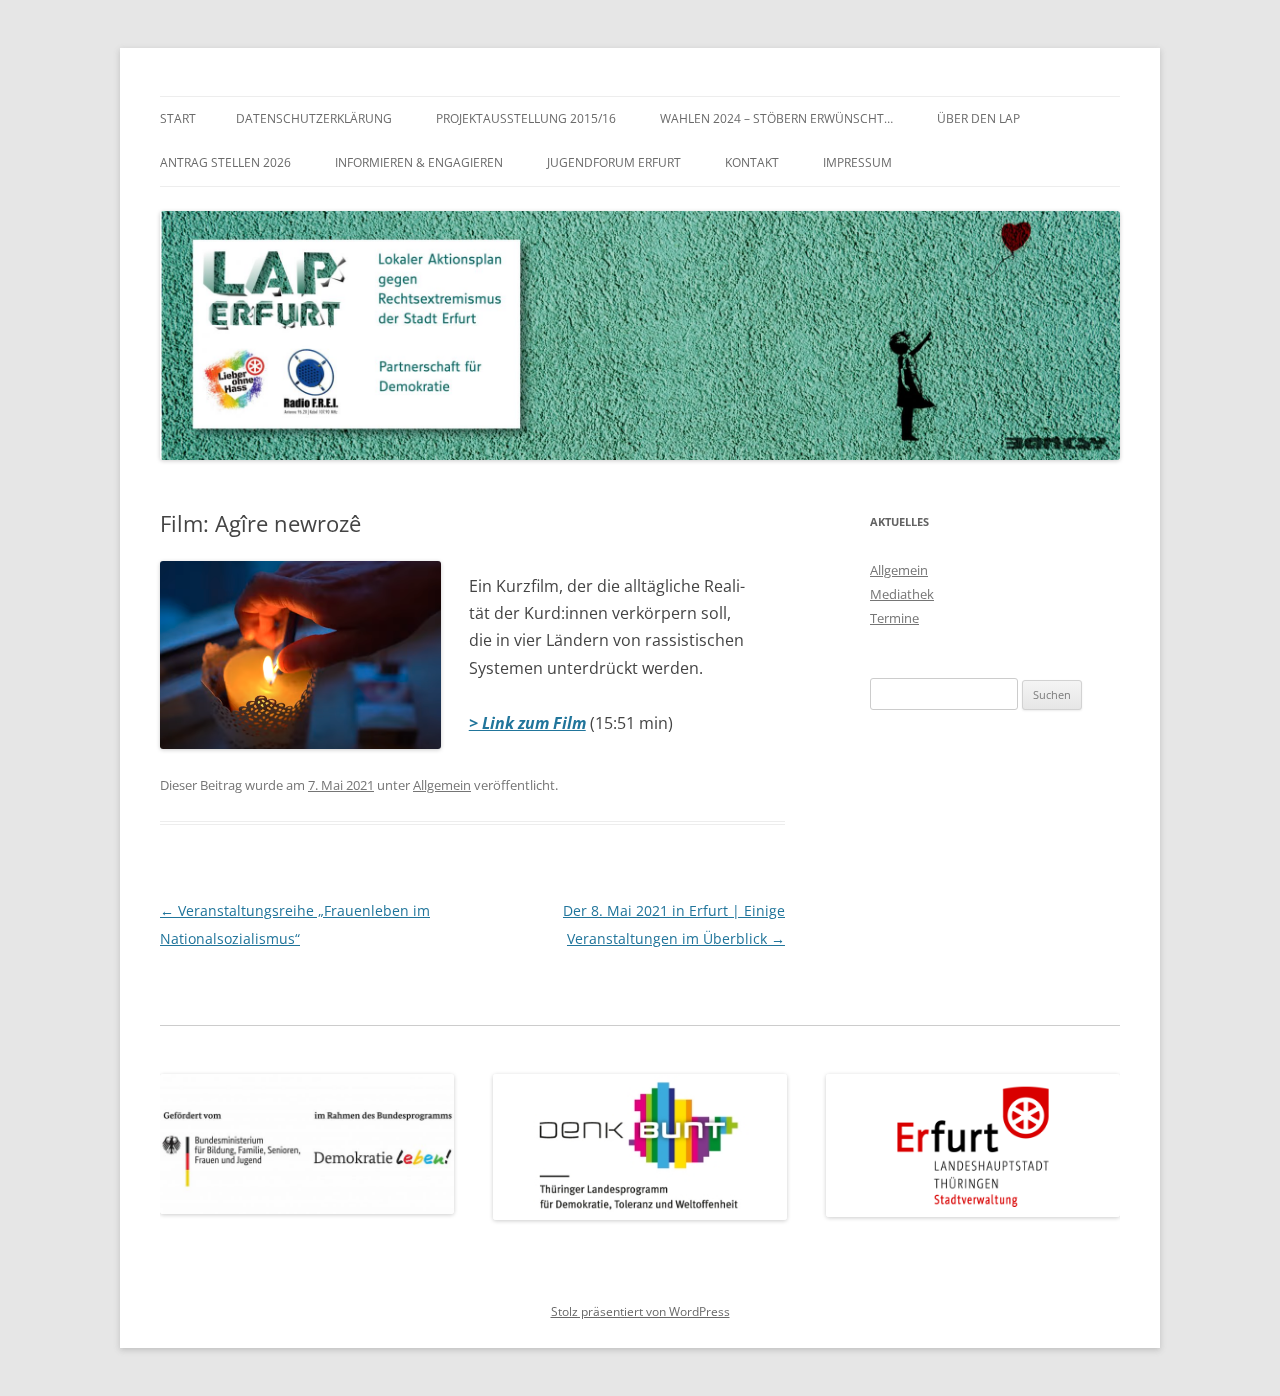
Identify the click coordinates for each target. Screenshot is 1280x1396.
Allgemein (442, 785)
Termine (894, 618)
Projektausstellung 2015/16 (526, 118)
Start (178, 118)
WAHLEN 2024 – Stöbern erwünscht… (776, 118)
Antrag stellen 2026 (225, 162)
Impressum (857, 162)
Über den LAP (978, 118)
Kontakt (752, 162)
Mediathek (902, 594)
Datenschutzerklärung (314, 118)
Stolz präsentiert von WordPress (640, 1311)
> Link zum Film (527, 723)
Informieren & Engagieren (419, 162)
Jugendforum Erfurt (614, 162)
